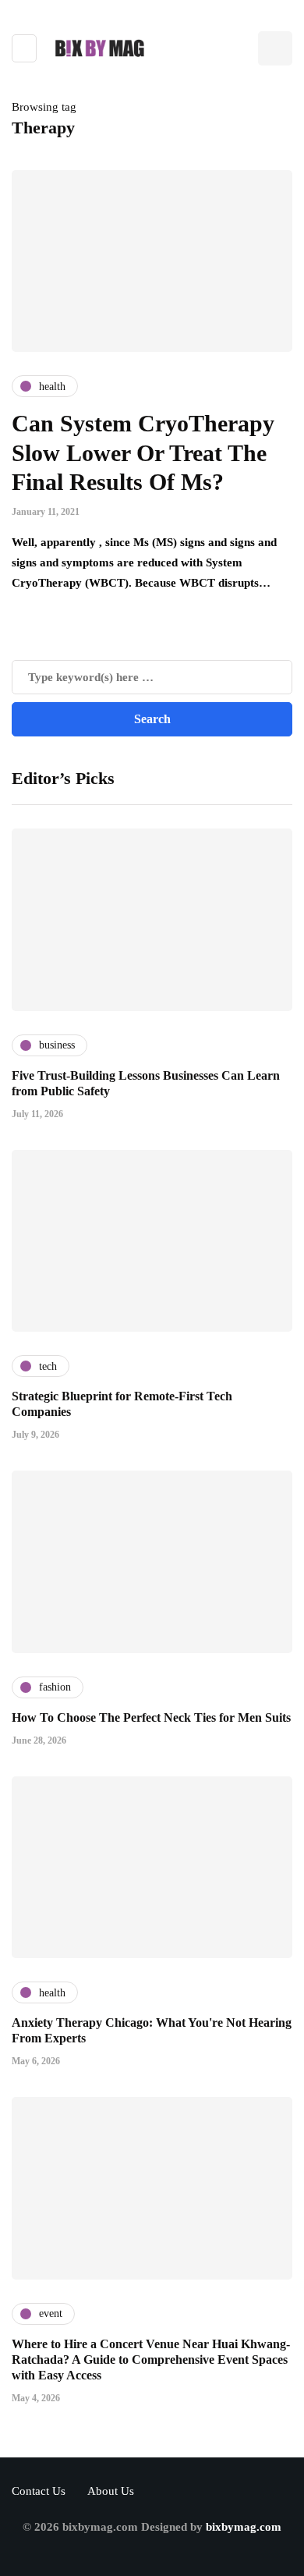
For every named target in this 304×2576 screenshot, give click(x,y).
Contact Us (39, 2491)
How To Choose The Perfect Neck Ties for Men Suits (151, 1717)
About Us (111, 2491)
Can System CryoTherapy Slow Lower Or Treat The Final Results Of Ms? (143, 452)
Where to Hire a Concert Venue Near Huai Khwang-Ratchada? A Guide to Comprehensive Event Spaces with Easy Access (151, 2360)
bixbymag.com (244, 2527)
